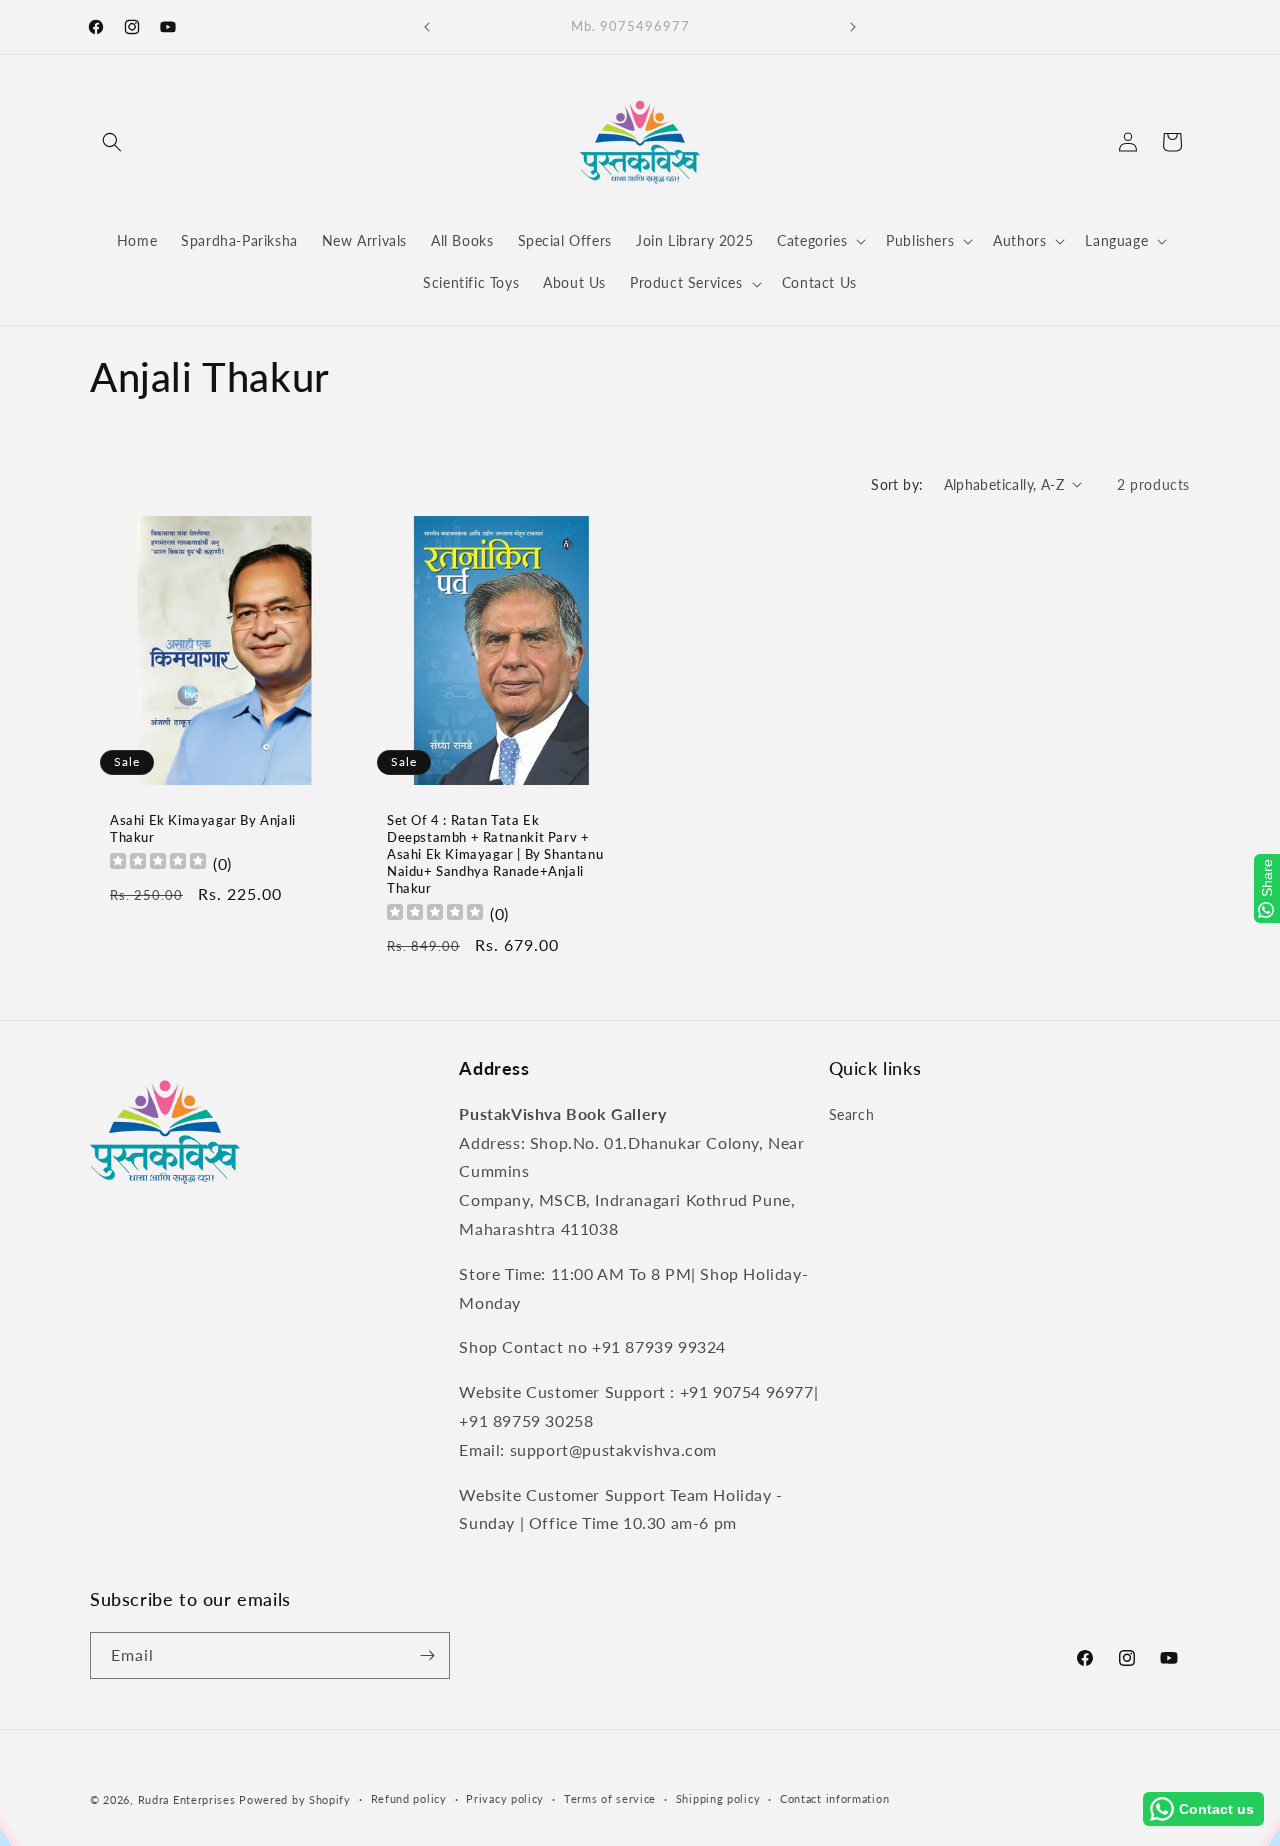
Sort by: (897, 484)
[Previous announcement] (427, 27)
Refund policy (409, 1798)
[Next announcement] (853, 27)
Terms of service (610, 1798)
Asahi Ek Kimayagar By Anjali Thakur (203, 828)
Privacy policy (505, 1798)
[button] (112, 142)
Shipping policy (718, 1798)
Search (852, 1114)
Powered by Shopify (295, 1799)
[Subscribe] (427, 1655)
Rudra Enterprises (187, 1799)
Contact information (834, 1798)
